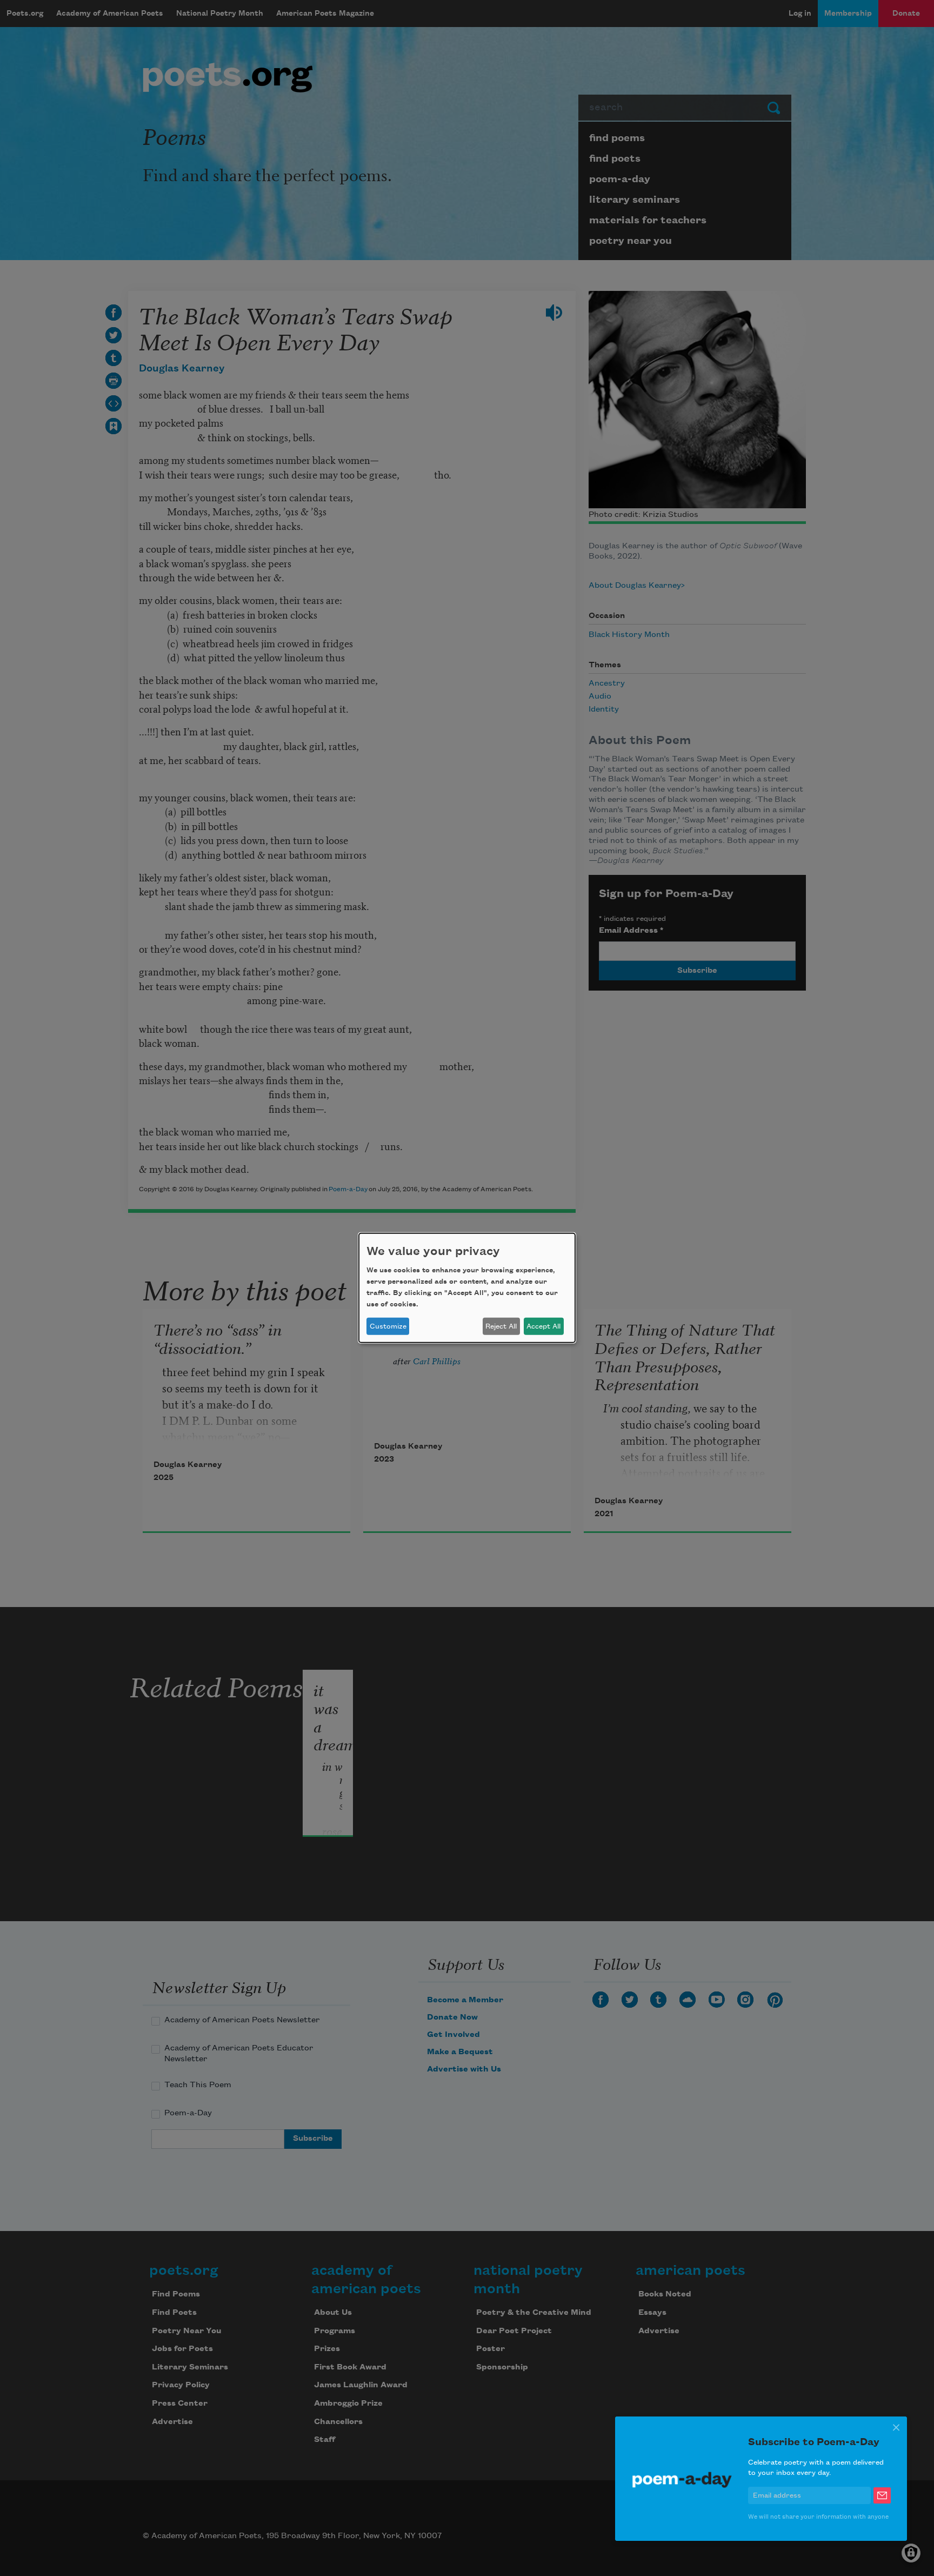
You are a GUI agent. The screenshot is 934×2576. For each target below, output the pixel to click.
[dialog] (467, 1288)
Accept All (543, 1326)
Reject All (501, 1326)
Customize (388, 1326)
